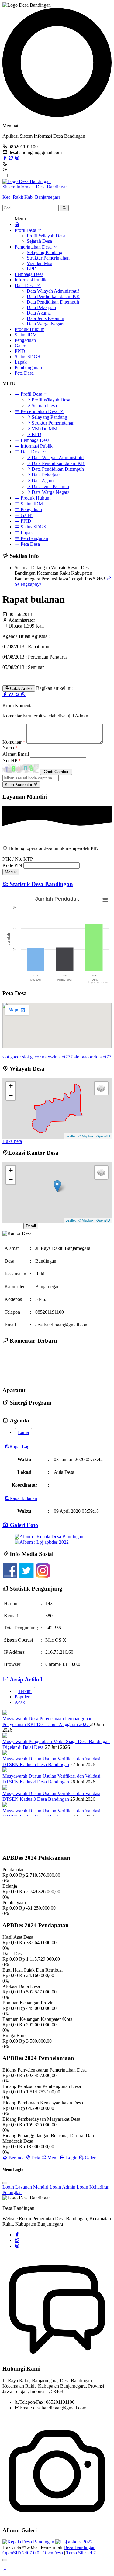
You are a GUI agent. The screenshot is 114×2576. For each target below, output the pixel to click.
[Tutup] (5, 2560)
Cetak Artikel (21, 688)
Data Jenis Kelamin (45, 318)
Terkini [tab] (25, 1691)
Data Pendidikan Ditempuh (53, 302)
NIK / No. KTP (17, 859)
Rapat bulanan (23, 1498)
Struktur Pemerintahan (48, 258)
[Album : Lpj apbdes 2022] (42, 1542)
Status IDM (26, 335)
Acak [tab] (20, 1702)
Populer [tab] (22, 1697)
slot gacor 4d (86, 1057)
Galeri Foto (23, 1525)
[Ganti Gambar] (56, 772)
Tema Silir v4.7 (81, 2553)
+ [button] (11, 1086)
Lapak (21, 362)
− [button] (11, 1095)
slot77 (105, 1057)
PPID (20, 351)
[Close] (5, 2183)
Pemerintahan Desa (34, 247)
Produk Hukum (29, 329)
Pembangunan (28, 368)
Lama (23, 1432)
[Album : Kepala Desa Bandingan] (49, 1537)
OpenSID (103, 1136)
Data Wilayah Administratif (53, 291)
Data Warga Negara (46, 324)
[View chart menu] (105, 900)
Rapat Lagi (20, 1447)
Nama (10, 748)
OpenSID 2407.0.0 (21, 2553)
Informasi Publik (31, 280)
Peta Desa (24, 373)
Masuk (11, 872)
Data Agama (39, 313)
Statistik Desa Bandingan (41, 884)
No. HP (12, 760)
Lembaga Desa (29, 274)
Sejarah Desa (39, 241)
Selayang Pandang (45, 252)
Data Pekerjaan (41, 307)
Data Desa (25, 285)
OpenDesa (53, 2553)
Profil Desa (26, 230)
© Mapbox (86, 1136)
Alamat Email (16, 754)
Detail (31, 1226)
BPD (32, 269)
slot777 (66, 1057)
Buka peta (12, 1141)
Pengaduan (25, 340)
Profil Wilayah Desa (46, 236)
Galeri (21, 346)
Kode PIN (12, 865)
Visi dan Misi (40, 263)
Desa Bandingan (79, 2547)
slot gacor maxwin (40, 1057)
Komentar (14, 742)
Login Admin (62, 2187)
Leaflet (71, 1136)
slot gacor (12, 1057)
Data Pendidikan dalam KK (53, 296)
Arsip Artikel (25, 1679)
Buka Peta (12, 1226)
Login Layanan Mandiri (25, 2187)
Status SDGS (27, 357)
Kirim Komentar (19, 784)
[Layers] (101, 1088)
